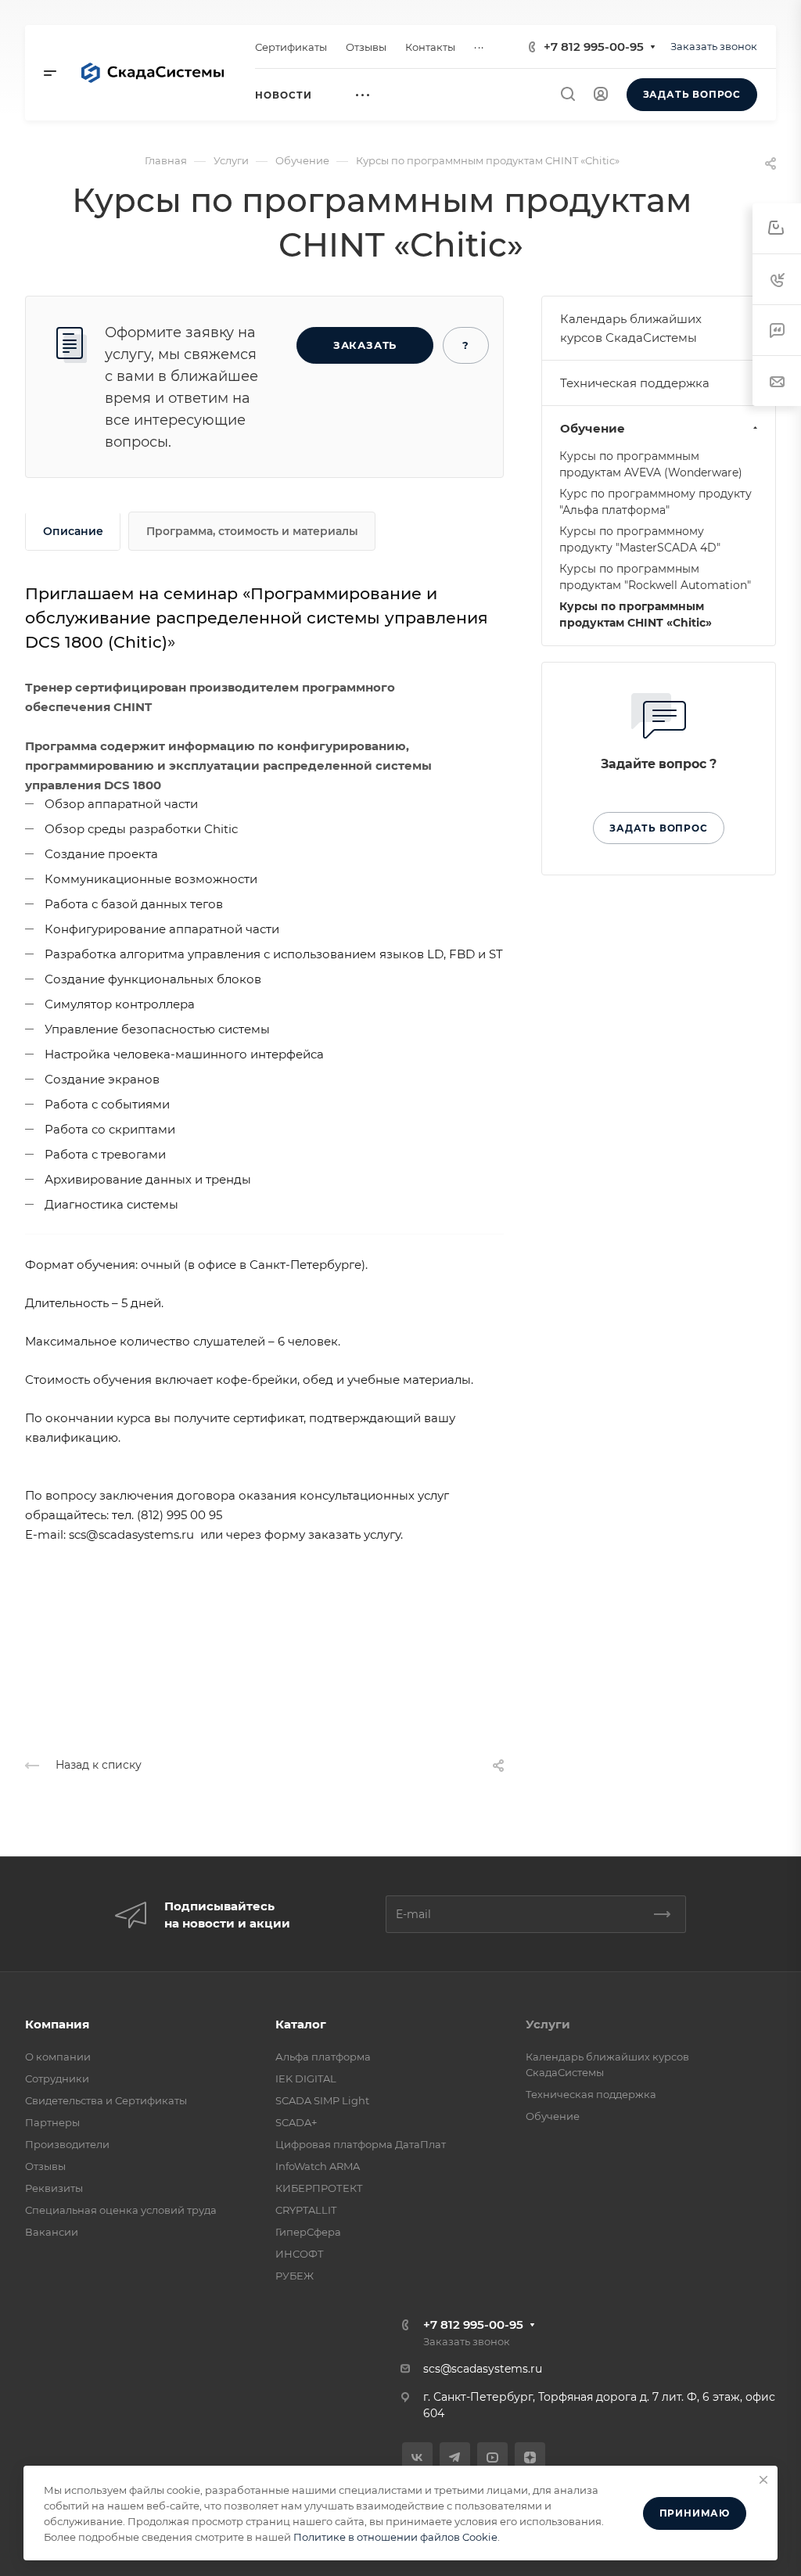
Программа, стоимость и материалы (252, 531)
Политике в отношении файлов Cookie (395, 2537)
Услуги (548, 2024)
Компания (57, 2024)
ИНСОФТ (300, 2254)
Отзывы (45, 2166)
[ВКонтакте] (417, 2457)
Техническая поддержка (635, 383)
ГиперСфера (308, 2232)
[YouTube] (492, 2457)
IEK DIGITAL (306, 2078)
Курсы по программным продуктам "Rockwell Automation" (655, 577)
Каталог (301, 2024)
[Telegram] (455, 2457)
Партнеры (52, 2122)
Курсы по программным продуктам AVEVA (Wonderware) (651, 464)
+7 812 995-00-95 (594, 47)
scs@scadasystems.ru (483, 2369)
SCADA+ (296, 2122)
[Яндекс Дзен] (530, 2457)
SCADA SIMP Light (322, 2100)
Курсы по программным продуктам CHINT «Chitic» (636, 614)
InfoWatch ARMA (318, 2166)
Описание (73, 531)
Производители (67, 2144)
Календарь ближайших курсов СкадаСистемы (631, 328)
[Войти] (601, 94)
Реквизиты (54, 2188)
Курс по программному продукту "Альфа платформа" (656, 502)
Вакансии (52, 2232)
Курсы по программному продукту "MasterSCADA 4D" (640, 539)
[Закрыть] (763, 2480)
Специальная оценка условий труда (121, 2210)
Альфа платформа (323, 2057)
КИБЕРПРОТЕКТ (319, 2188)
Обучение (593, 428)
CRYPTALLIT (306, 2210)
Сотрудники (57, 2078)
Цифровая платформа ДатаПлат (361, 2144)
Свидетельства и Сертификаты (106, 2100)
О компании (58, 2057)
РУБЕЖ (295, 2276)
